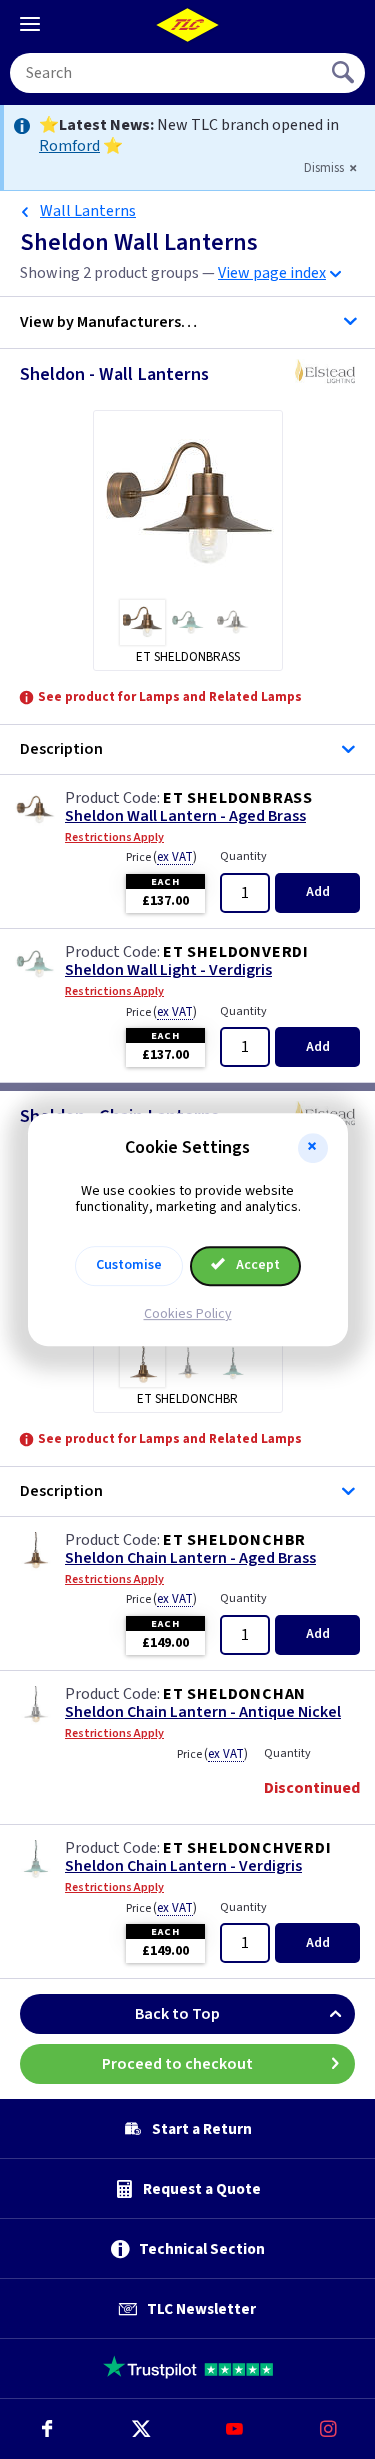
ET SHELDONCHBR (234, 1540)
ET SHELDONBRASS (238, 798)
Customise (129, 1265)
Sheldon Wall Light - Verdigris (168, 970)
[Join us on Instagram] (328, 2429)
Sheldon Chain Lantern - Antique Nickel (203, 1712)
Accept (256, 1265)
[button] (313, 1148)
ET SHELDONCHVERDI (247, 1848)
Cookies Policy (188, 1314)
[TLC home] (188, 25)
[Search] (345, 73)
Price (161, 857)
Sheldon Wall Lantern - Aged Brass (185, 816)
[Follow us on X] (141, 2429)
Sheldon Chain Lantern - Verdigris (183, 1866)
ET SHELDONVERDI (236, 952)
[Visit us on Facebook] (47, 2429)
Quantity (243, 856)
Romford (69, 146)
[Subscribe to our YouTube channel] (235, 2429)
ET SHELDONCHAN (234, 1694)
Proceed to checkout (177, 2064)
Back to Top (177, 2014)
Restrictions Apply (114, 838)
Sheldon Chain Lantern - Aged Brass (190, 1558)
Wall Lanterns (88, 211)
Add (318, 892)
